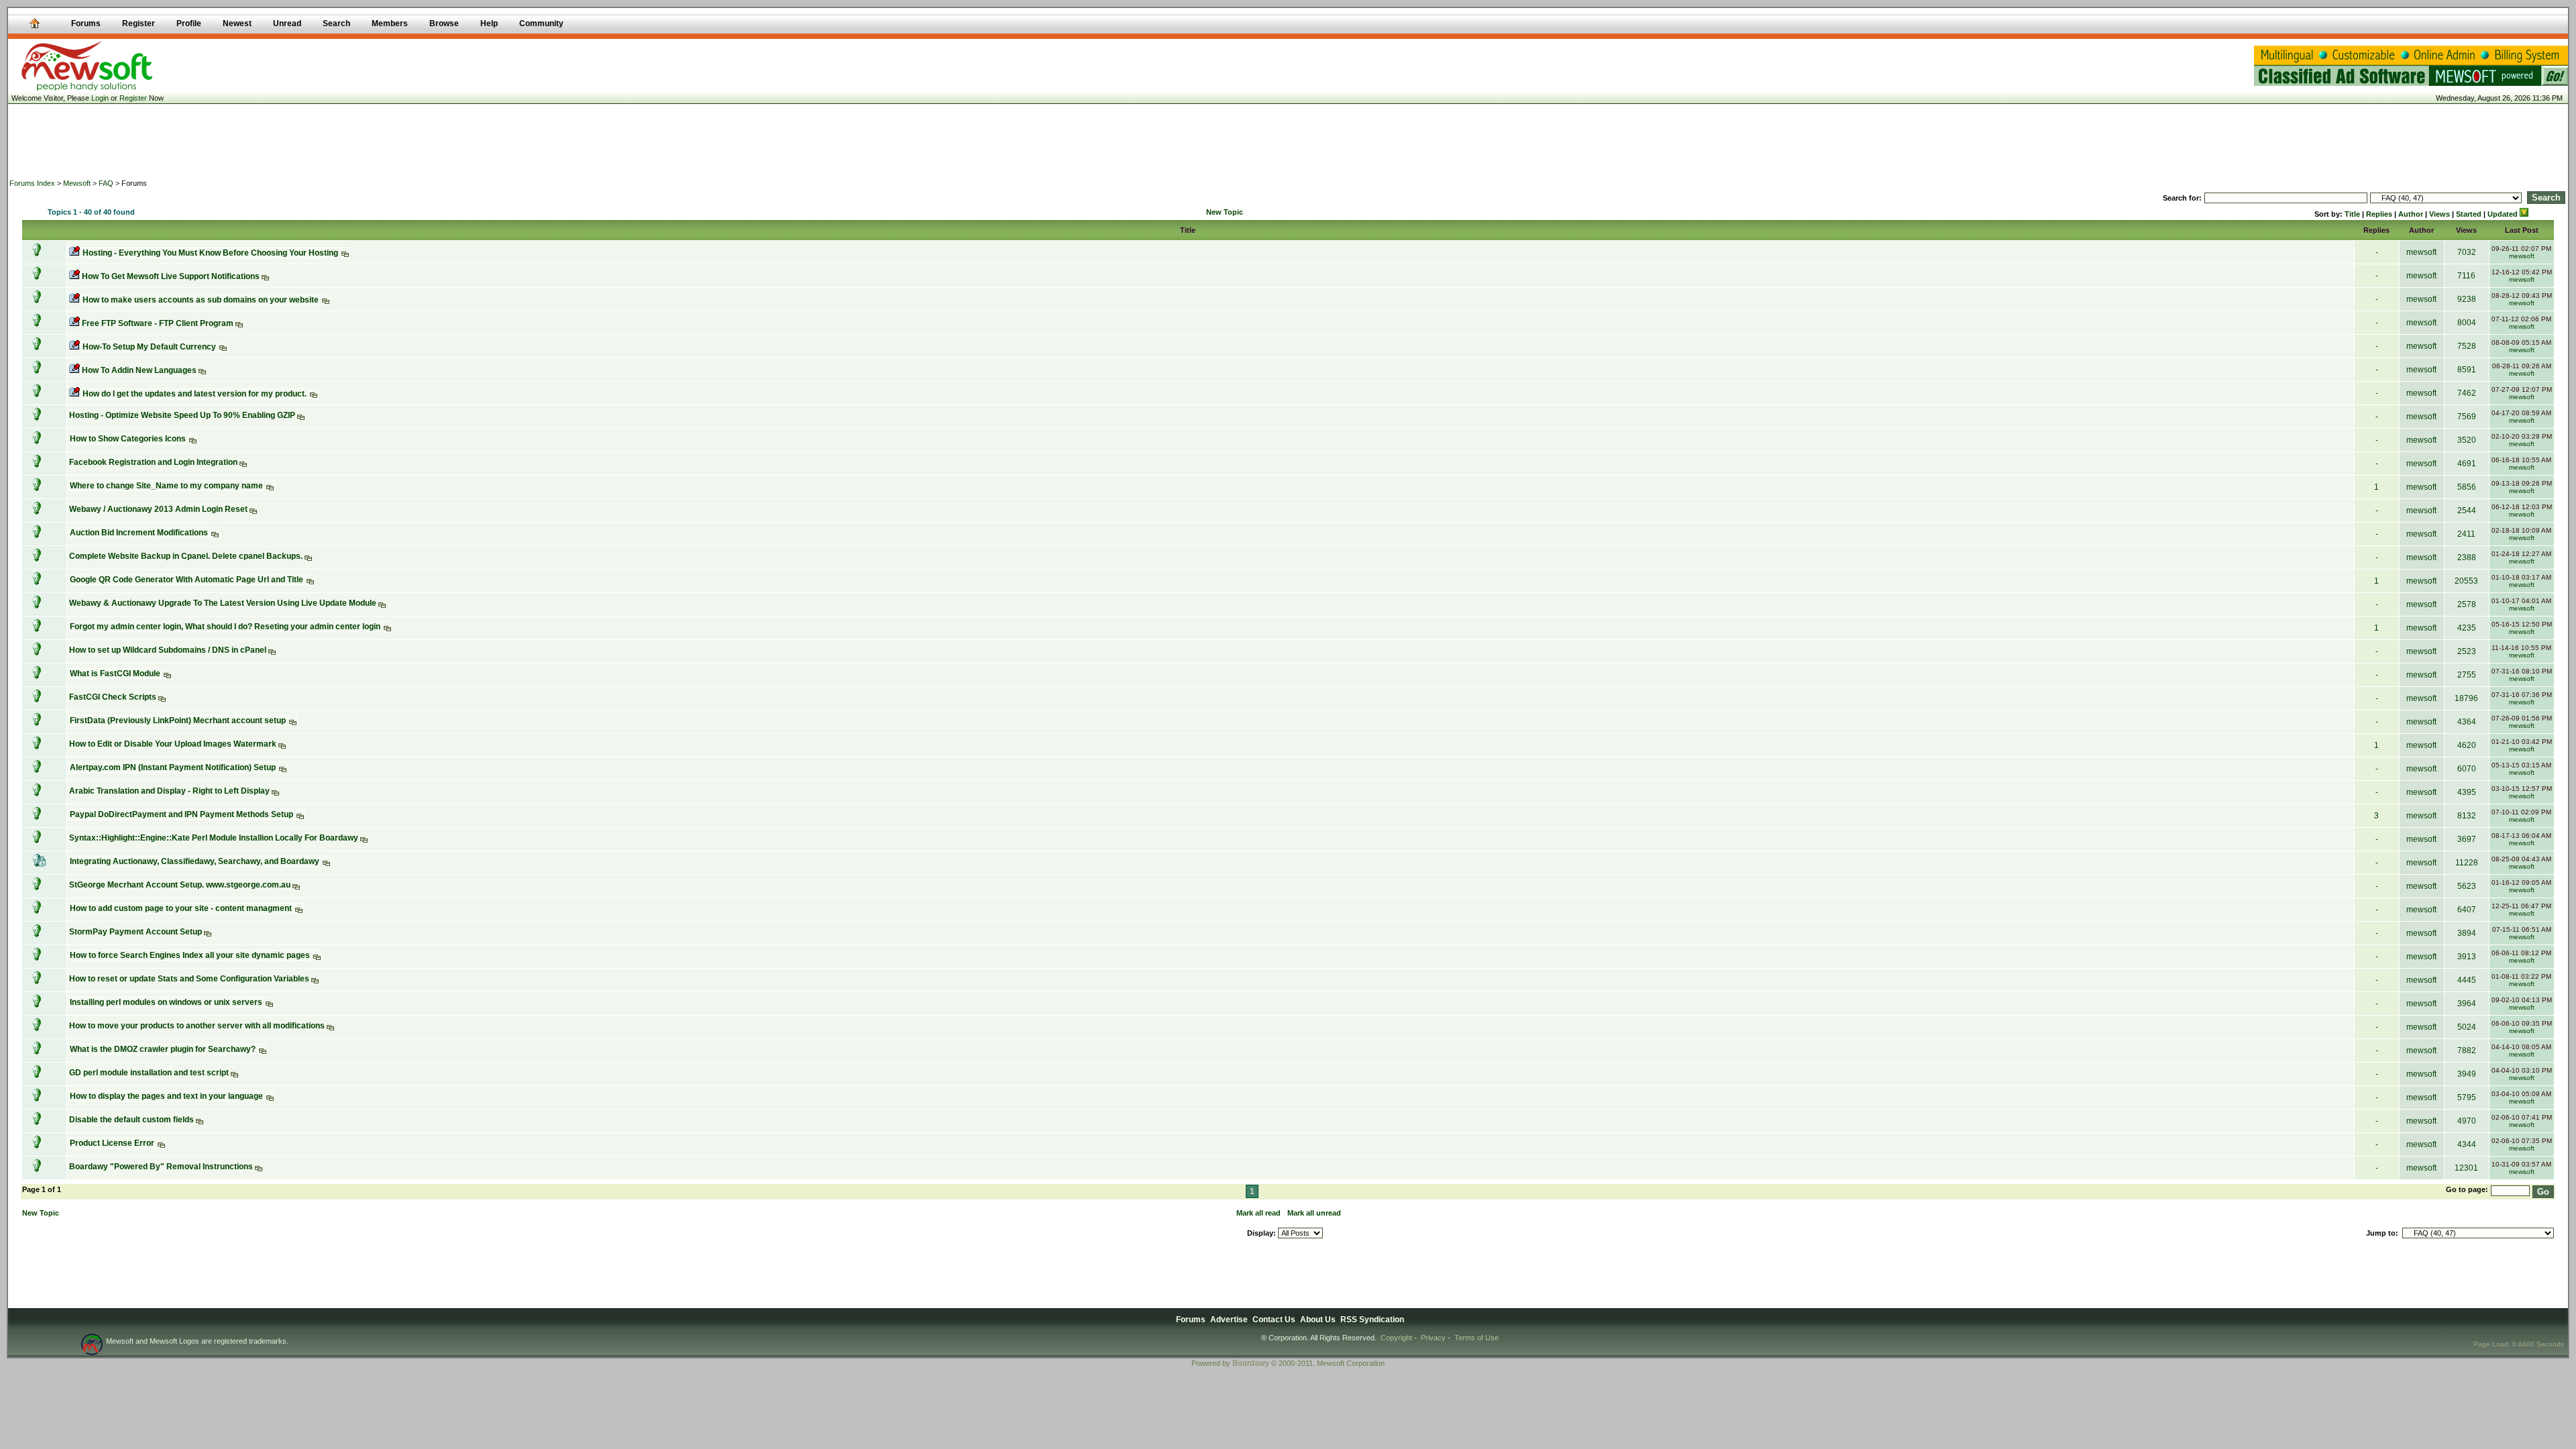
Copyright (1396, 1338)
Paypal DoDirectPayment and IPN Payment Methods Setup (181, 814)
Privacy (1433, 1338)
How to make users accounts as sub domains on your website (201, 300)
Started (2469, 214)
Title (2352, 214)
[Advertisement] (1288, 141)
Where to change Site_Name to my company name (166, 486)
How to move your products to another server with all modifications (197, 1026)
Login (100, 98)
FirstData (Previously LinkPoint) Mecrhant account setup (178, 720)
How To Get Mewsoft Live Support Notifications (171, 276)
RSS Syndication (1372, 1320)
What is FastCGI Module (115, 674)
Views (2439, 214)
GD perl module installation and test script (149, 1073)
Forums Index (32, 183)
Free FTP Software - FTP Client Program (158, 323)
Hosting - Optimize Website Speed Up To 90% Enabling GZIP (182, 415)
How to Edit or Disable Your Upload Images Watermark (173, 744)
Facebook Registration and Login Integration (153, 462)
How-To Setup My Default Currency (149, 347)
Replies (2379, 214)
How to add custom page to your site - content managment (181, 908)
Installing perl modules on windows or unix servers (166, 1002)
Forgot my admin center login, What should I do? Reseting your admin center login (225, 627)
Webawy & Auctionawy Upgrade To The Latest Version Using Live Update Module (223, 603)
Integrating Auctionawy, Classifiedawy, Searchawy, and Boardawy (195, 861)
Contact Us (1274, 1320)
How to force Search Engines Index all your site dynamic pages (190, 955)
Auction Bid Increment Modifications (139, 533)
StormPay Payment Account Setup (136, 932)
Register (133, 98)
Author (2411, 214)
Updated (2504, 214)
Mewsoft (77, 183)
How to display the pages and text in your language (166, 1096)
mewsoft (2421, 252)
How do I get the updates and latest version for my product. (195, 394)
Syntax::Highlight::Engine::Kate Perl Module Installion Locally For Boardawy (214, 838)
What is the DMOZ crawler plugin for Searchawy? (163, 1049)
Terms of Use (1477, 1338)
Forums (1191, 1320)
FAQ (106, 183)
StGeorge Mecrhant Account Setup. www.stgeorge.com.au (180, 885)
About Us (1318, 1320)
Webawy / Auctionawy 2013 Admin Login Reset (158, 509)
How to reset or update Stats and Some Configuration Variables (189, 979)
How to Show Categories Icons (128, 439)
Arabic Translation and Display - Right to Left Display (169, 791)
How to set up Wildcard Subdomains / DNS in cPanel (168, 650)
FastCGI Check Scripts (113, 697)
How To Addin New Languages (139, 370)
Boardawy (1251, 1363)
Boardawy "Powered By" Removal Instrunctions (161, 1167)
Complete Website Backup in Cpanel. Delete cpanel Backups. (186, 556)
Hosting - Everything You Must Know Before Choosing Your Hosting (210, 253)
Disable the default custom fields (131, 1120)
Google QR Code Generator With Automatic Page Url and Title (186, 580)
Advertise (1229, 1320)
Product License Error (112, 1143)
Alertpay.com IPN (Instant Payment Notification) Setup (173, 767)
